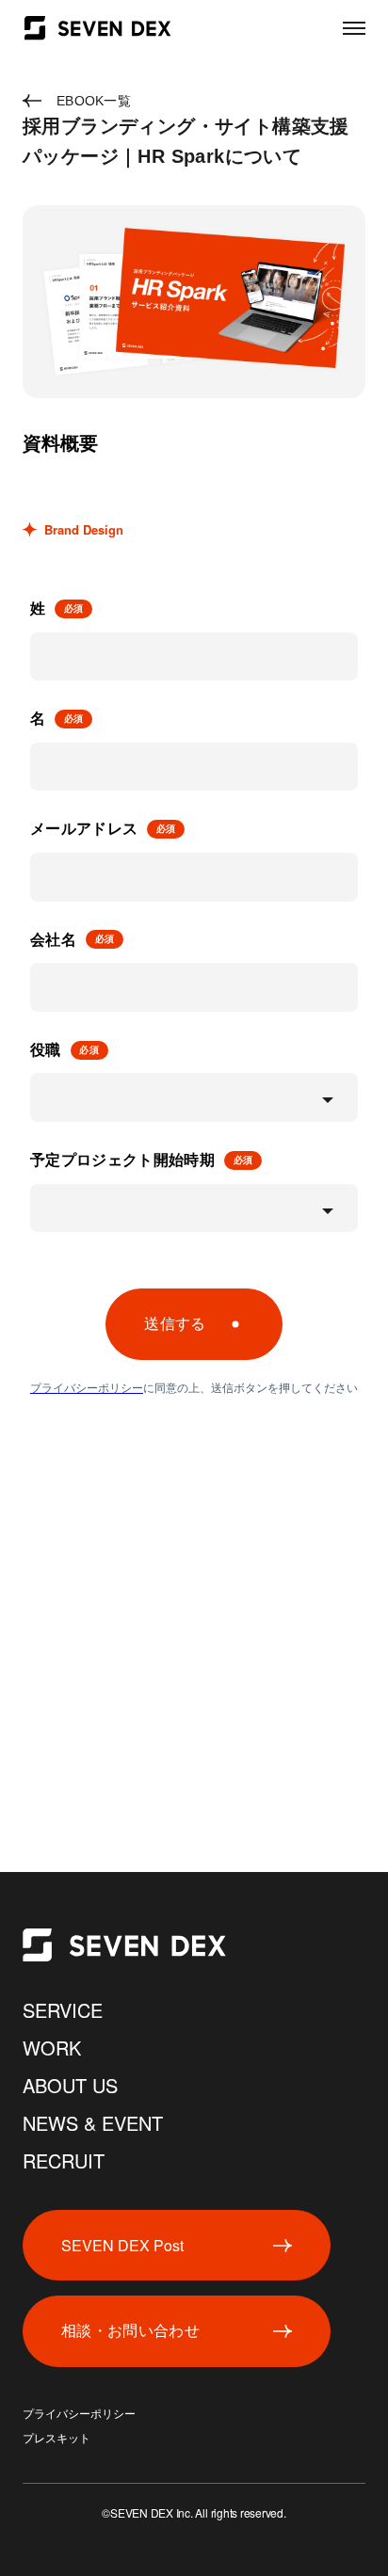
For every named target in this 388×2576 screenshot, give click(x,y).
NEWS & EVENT (93, 2123)
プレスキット (57, 2439)
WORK (52, 2048)
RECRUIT (64, 2160)
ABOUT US (70, 2085)
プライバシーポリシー (79, 2414)
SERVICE (63, 2010)
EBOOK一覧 (94, 101)
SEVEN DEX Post (122, 2245)
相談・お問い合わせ (130, 2331)
